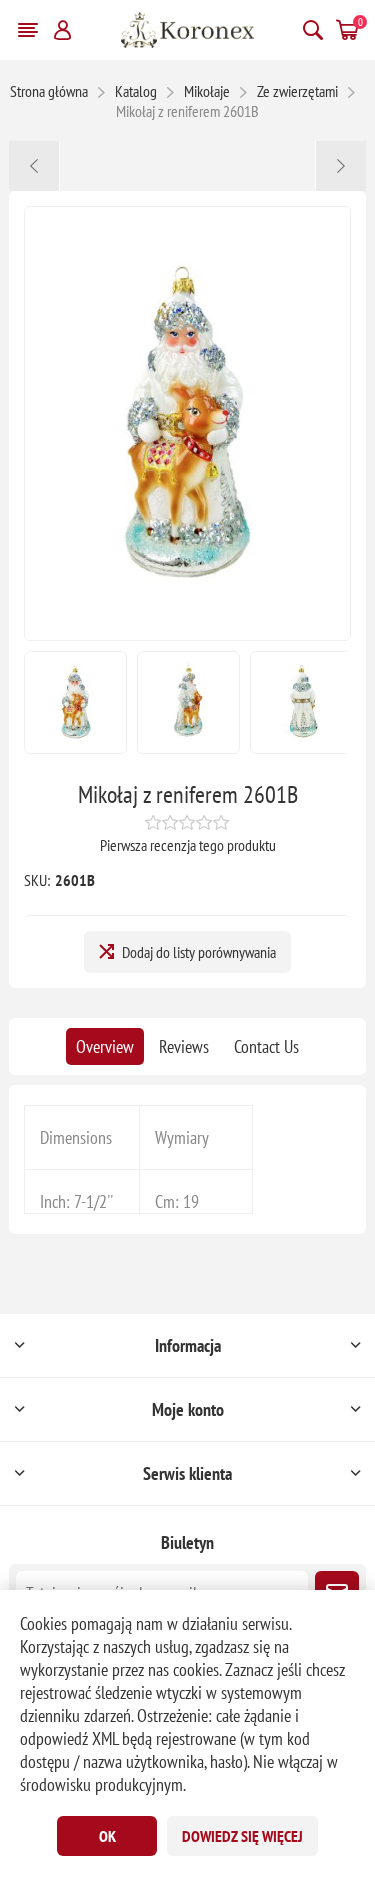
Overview (105, 1046)
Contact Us (266, 1046)
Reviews (184, 1046)
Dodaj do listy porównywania (199, 952)
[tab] (105, 1046)
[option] (75, 702)
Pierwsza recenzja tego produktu (188, 845)
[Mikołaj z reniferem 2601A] (34, 166)
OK (107, 1836)
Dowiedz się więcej (242, 1836)
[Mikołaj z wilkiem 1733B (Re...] (340, 166)
